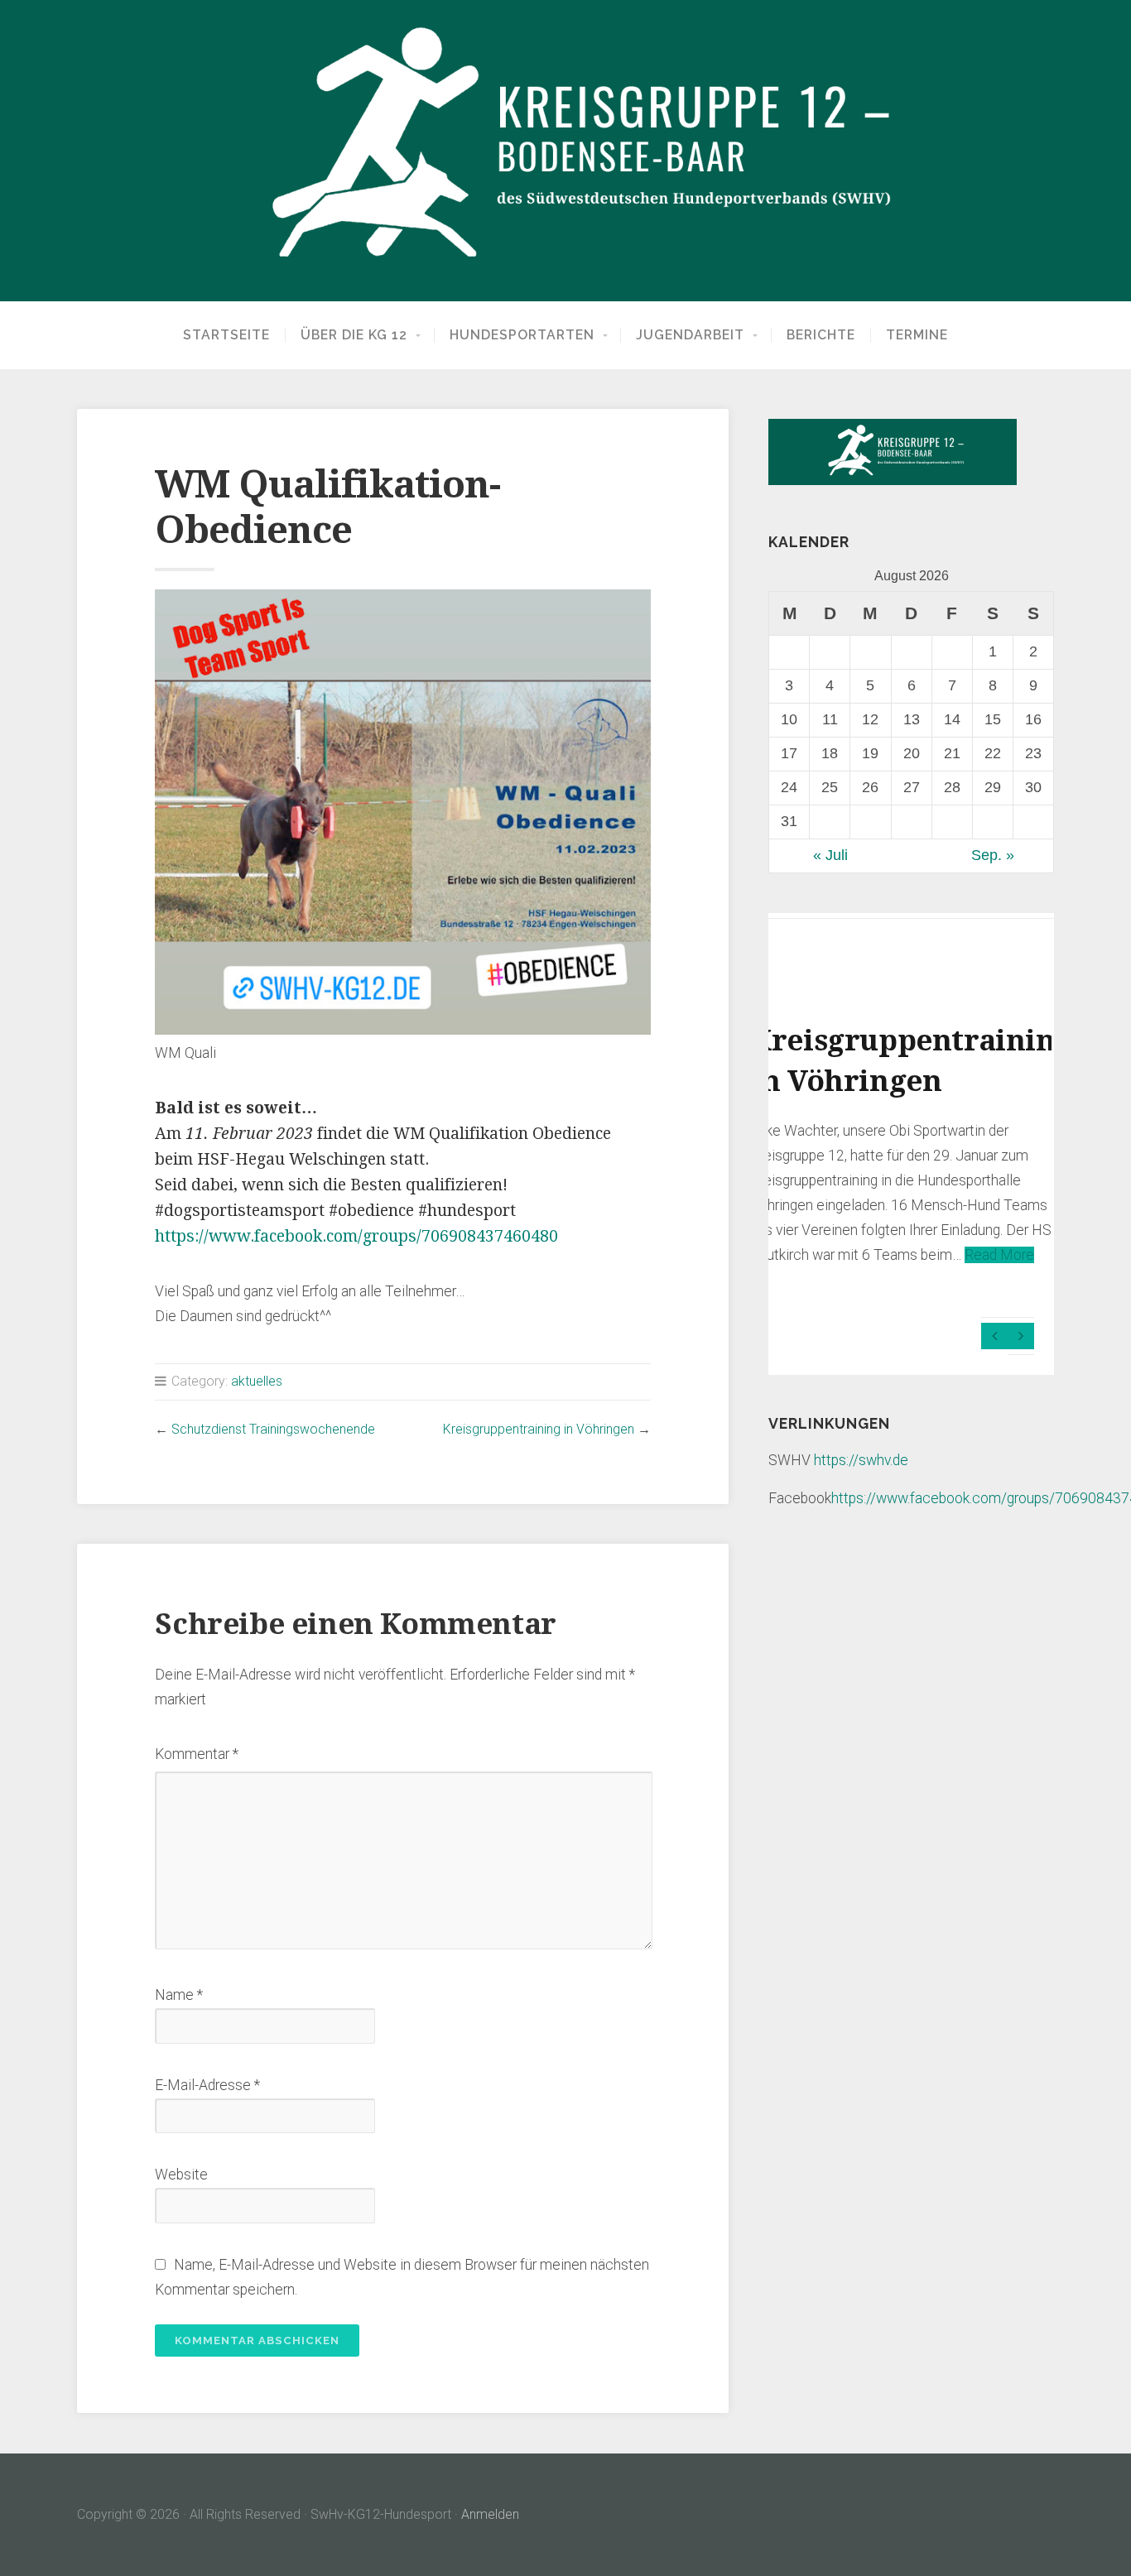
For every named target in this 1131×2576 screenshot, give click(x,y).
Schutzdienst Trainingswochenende (273, 1429)
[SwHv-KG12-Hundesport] (565, 151)
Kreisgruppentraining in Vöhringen (539, 1429)
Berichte (821, 335)
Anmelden (490, 2514)
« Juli (830, 855)
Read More (999, 1255)
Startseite (226, 335)
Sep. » (993, 855)
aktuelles (257, 1381)
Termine (917, 335)
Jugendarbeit (690, 335)
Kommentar (197, 1754)
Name (179, 1995)
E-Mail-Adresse (207, 2085)
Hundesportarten (522, 335)
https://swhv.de (861, 1460)
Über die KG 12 (354, 335)
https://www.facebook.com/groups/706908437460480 (356, 1236)
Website (181, 2175)
